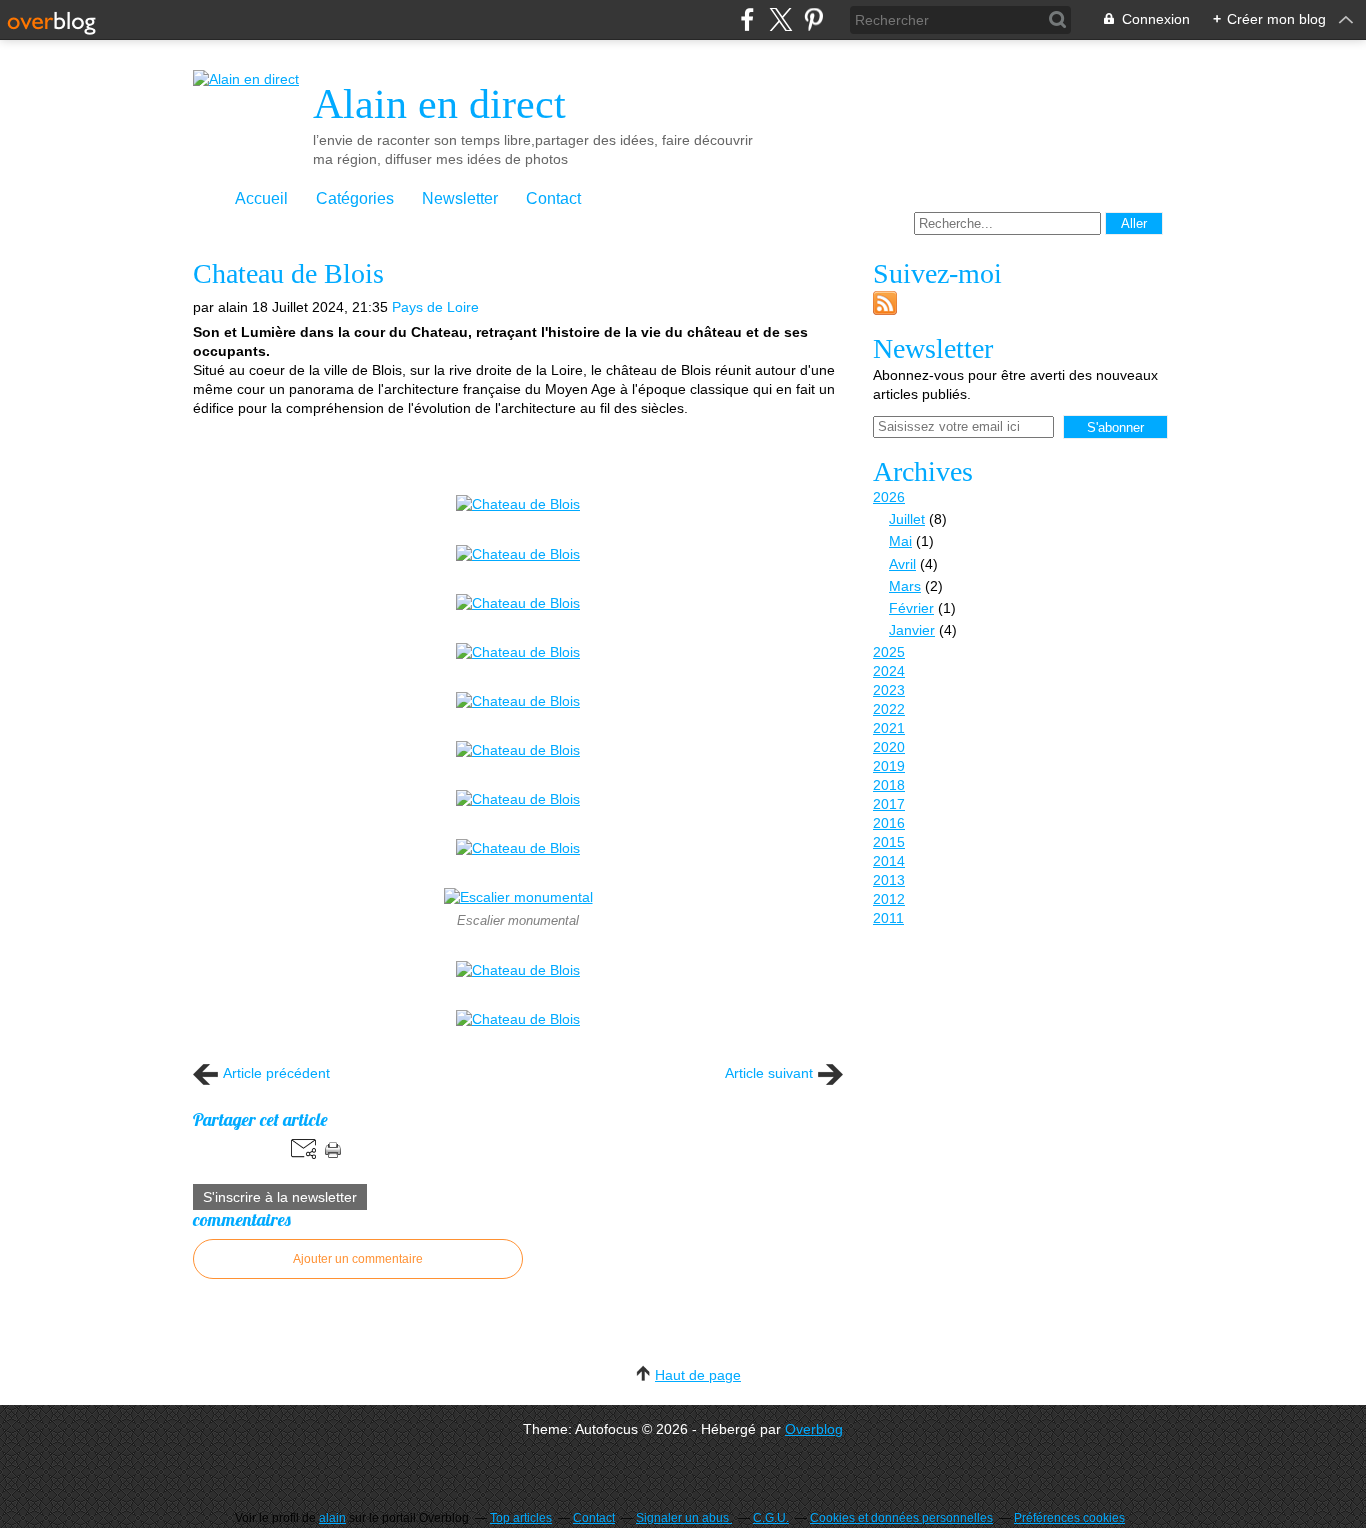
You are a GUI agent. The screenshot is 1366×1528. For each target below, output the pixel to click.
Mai (900, 541)
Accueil (261, 198)
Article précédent (276, 1073)
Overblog (814, 1429)
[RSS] (885, 310)
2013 (889, 880)
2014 (889, 861)
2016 (889, 823)
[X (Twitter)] (780, 19)
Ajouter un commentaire (358, 1259)
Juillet (907, 519)
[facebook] (747, 19)
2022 (889, 709)
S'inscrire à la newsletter (280, 1197)
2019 (889, 766)
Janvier (912, 630)
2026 (889, 497)
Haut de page (698, 1375)
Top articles (521, 1518)
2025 (889, 652)
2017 (889, 804)
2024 (889, 671)
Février (911, 608)
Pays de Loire (435, 307)
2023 (889, 690)
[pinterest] (813, 19)
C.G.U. (771, 1518)
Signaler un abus (684, 1518)
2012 (889, 899)
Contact (553, 198)
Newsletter (460, 198)
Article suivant (769, 1073)
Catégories (355, 198)
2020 (889, 747)
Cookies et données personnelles (901, 1518)
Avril (902, 564)
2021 (889, 728)
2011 (888, 918)
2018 (889, 785)
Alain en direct (439, 104)
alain (332, 1518)
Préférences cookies (1069, 1518)
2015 (889, 842)
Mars (905, 586)
